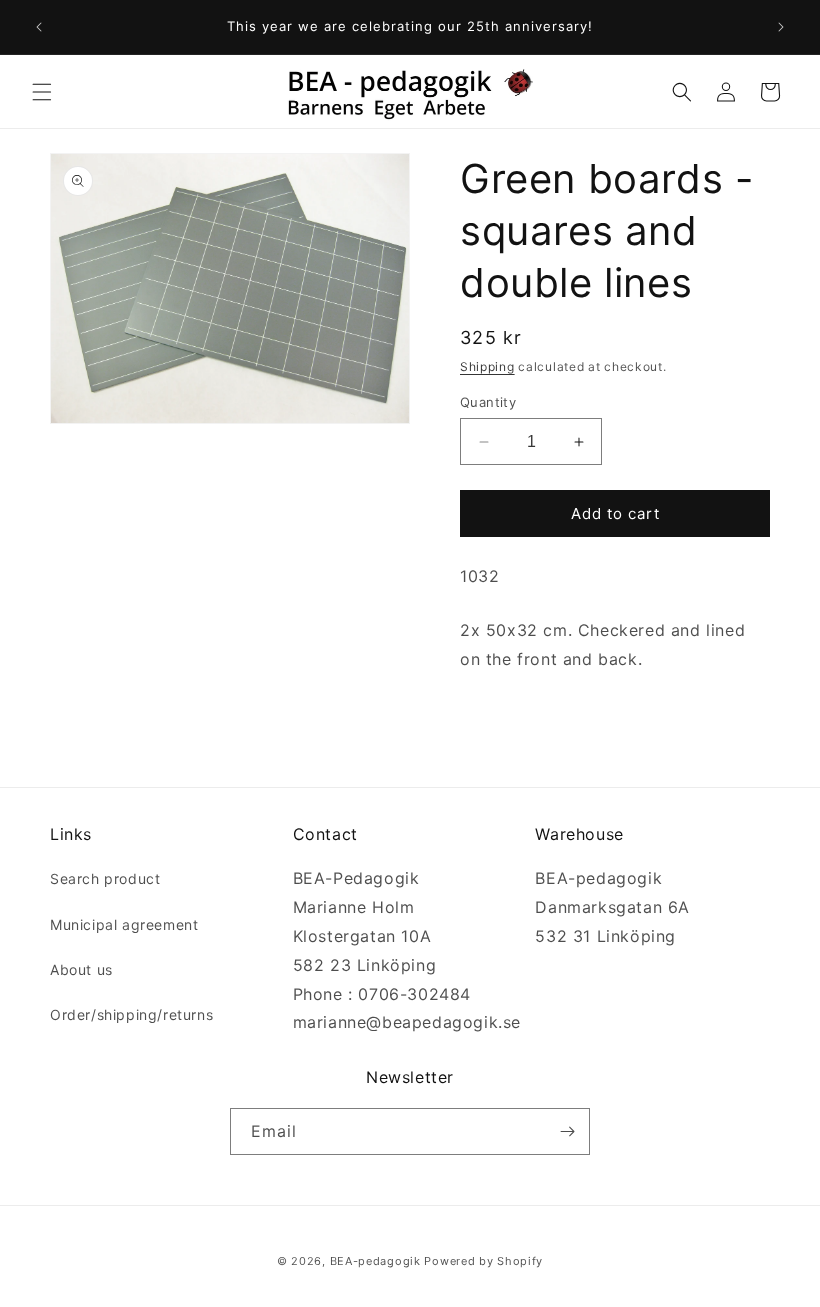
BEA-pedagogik (375, 1261)
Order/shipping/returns (131, 1014)
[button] (42, 92)
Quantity (488, 402)
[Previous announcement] (39, 27)
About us (81, 969)
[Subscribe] (567, 1131)
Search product (105, 878)
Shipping (487, 366)
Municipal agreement (124, 924)
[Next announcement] (781, 27)
